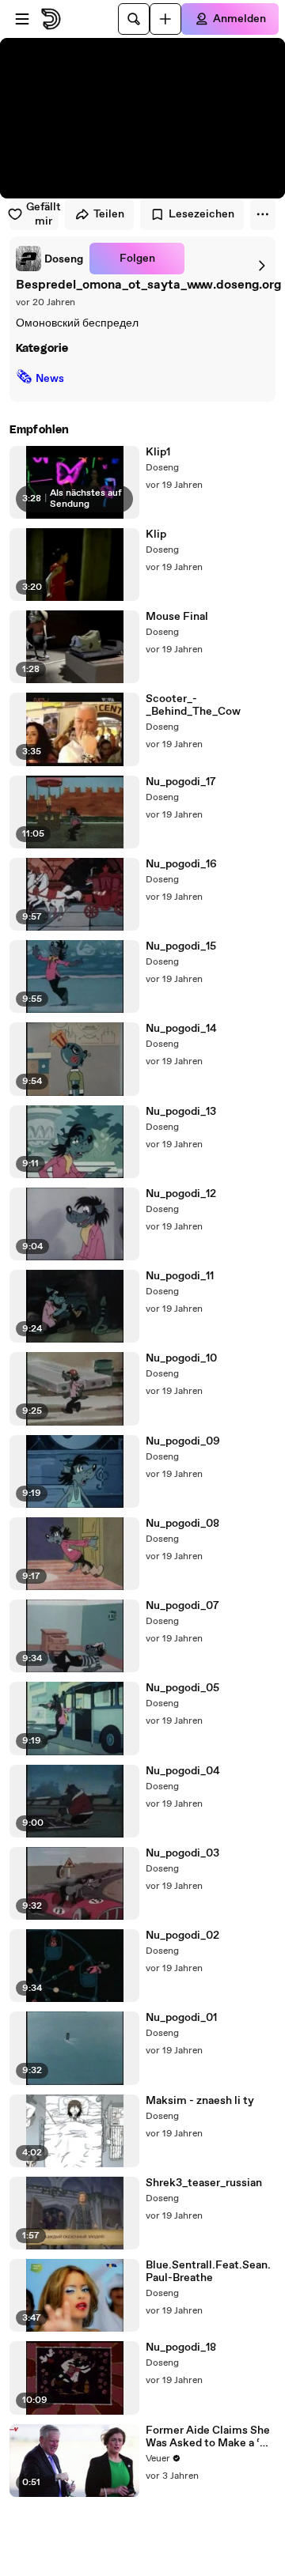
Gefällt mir (42, 214)
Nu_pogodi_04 (183, 1771)
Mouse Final (177, 617)
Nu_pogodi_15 (181, 946)
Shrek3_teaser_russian (204, 2183)
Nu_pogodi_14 (181, 1029)
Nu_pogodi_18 (181, 2347)
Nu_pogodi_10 (181, 1358)
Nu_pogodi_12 (181, 1194)
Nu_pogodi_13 (181, 1112)
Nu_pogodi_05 (182, 1688)
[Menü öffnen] (22, 19)
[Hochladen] (165, 19)
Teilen (109, 214)
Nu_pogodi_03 (182, 1853)
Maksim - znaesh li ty (200, 2101)
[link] (49, 259)
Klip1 (158, 452)
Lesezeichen (201, 214)
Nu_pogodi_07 (182, 1606)
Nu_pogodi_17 (181, 782)
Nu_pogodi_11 (180, 1276)
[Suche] (134, 19)
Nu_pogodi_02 (182, 1936)
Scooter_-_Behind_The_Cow (193, 705)
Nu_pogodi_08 (182, 1524)
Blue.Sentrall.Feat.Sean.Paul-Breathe (208, 2272)
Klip (156, 534)
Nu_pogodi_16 (181, 864)
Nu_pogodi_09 (183, 1441)
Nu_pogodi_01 (181, 2018)
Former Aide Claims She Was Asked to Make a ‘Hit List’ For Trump (211, 2437)
